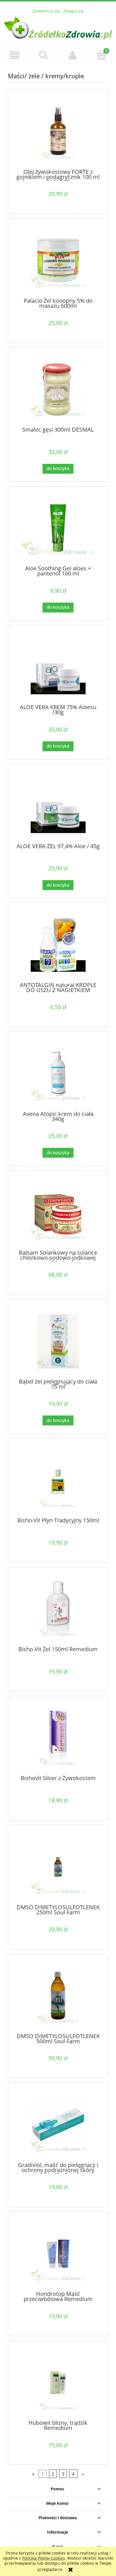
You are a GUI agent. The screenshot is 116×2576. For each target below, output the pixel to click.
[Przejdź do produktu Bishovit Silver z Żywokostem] (58, 1738)
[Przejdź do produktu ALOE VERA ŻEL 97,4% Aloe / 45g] (58, 806)
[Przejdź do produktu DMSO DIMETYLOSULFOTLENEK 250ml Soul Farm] (58, 1867)
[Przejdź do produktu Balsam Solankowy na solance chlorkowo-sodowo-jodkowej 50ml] (58, 1212)
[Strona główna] (58, 27)
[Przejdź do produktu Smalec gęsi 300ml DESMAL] (58, 389)
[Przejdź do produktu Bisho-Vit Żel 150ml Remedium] (58, 1609)
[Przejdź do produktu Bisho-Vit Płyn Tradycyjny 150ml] (58, 1480)
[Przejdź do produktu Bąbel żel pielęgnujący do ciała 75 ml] (58, 1341)
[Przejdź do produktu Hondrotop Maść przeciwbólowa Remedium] (58, 2254)
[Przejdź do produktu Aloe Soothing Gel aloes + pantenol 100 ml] (58, 528)
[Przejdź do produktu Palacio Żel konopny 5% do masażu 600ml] (58, 260)
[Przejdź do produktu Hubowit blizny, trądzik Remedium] (58, 2383)
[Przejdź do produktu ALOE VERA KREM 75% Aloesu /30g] (58, 667)
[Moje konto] (72, 55)
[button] (14, 55)
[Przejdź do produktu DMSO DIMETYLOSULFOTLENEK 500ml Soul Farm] (58, 1996)
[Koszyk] (101, 55)
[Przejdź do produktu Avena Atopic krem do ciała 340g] (58, 1073)
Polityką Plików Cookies (44, 2558)
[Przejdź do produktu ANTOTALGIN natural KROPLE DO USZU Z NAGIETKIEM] (58, 944)
